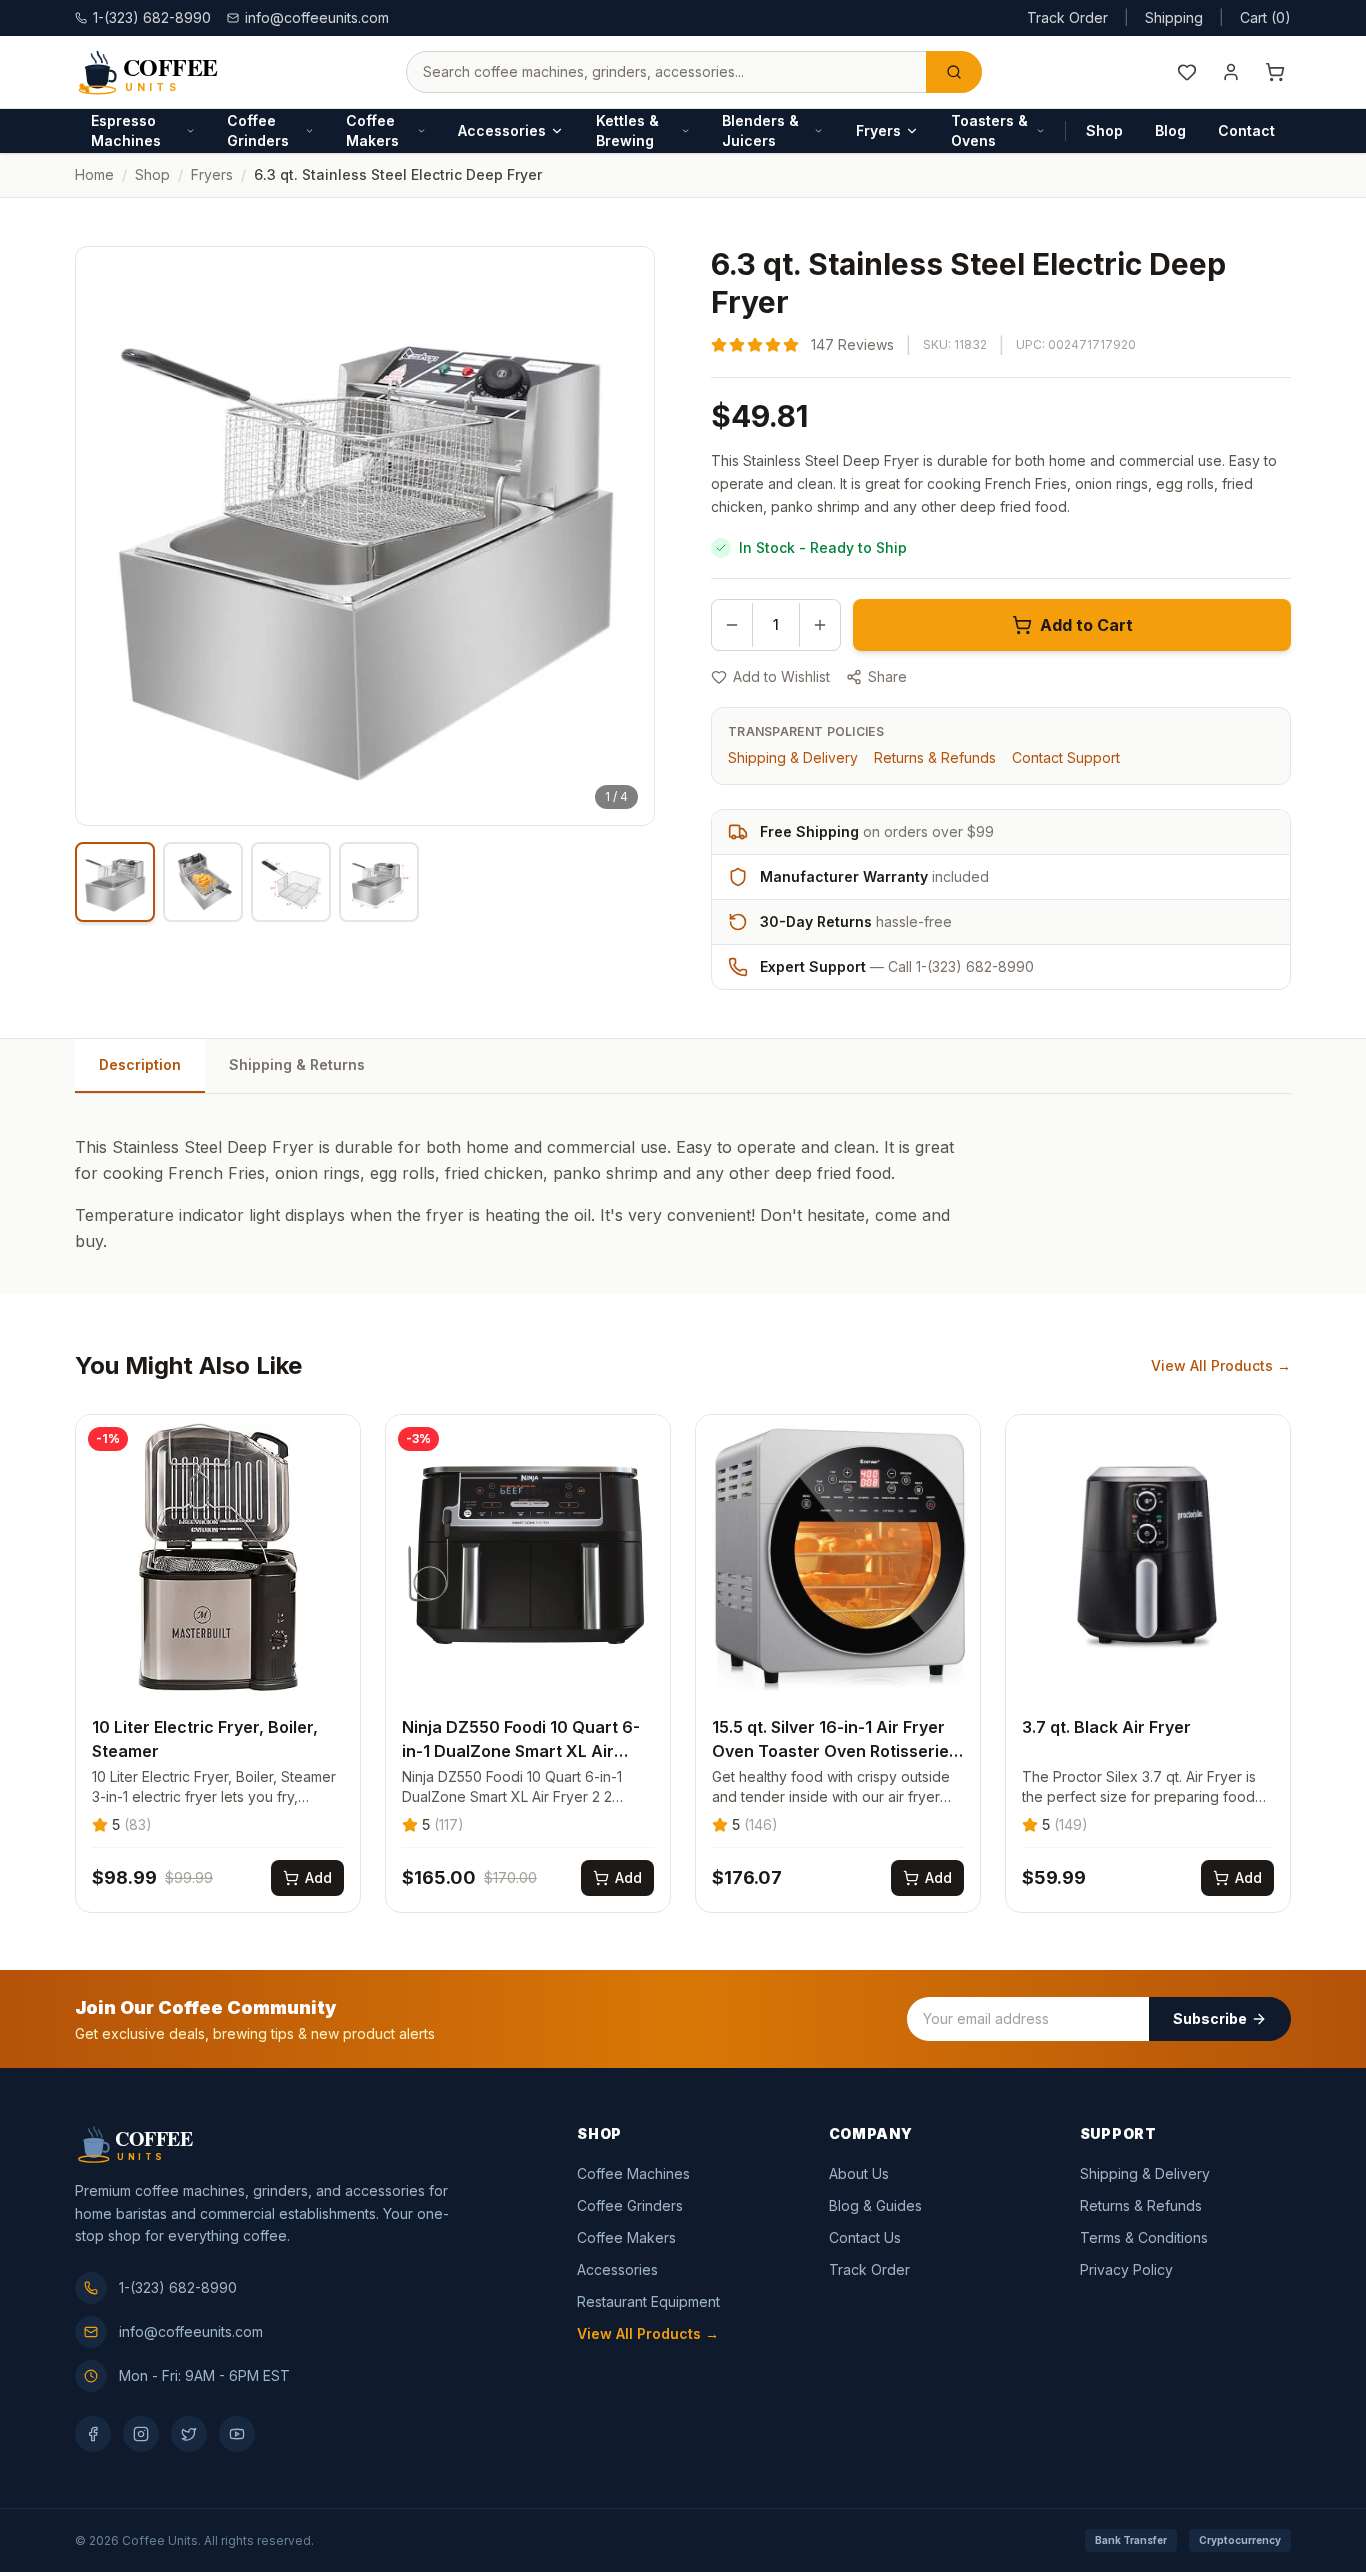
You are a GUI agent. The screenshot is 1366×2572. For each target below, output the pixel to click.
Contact (1246, 130)
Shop (1104, 130)
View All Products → (1221, 1365)
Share (887, 676)
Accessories (502, 130)
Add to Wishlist (781, 676)
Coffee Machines (633, 2173)
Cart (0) (1265, 17)
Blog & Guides (875, 2205)
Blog (1170, 130)
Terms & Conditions (1144, 2237)
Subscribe (1210, 2018)
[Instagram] (141, 2434)
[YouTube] (237, 2434)
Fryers (878, 130)
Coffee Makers (372, 130)
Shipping (1174, 17)
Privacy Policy (1126, 2269)
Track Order (1067, 17)
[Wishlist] (1187, 72)
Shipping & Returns (297, 1064)
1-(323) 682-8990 (178, 2287)
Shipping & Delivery (793, 757)
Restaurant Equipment (648, 2301)
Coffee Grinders (258, 130)
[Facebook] (93, 2434)
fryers (212, 174)
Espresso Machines (126, 130)
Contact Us (865, 2237)
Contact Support (1066, 757)
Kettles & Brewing (627, 130)
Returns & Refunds (935, 757)
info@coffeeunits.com (317, 17)
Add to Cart (1086, 625)
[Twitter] (189, 2434)
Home (94, 174)
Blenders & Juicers (760, 130)
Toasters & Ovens (989, 130)
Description (140, 1064)
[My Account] (1231, 72)
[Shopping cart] (1275, 72)
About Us (859, 2173)
